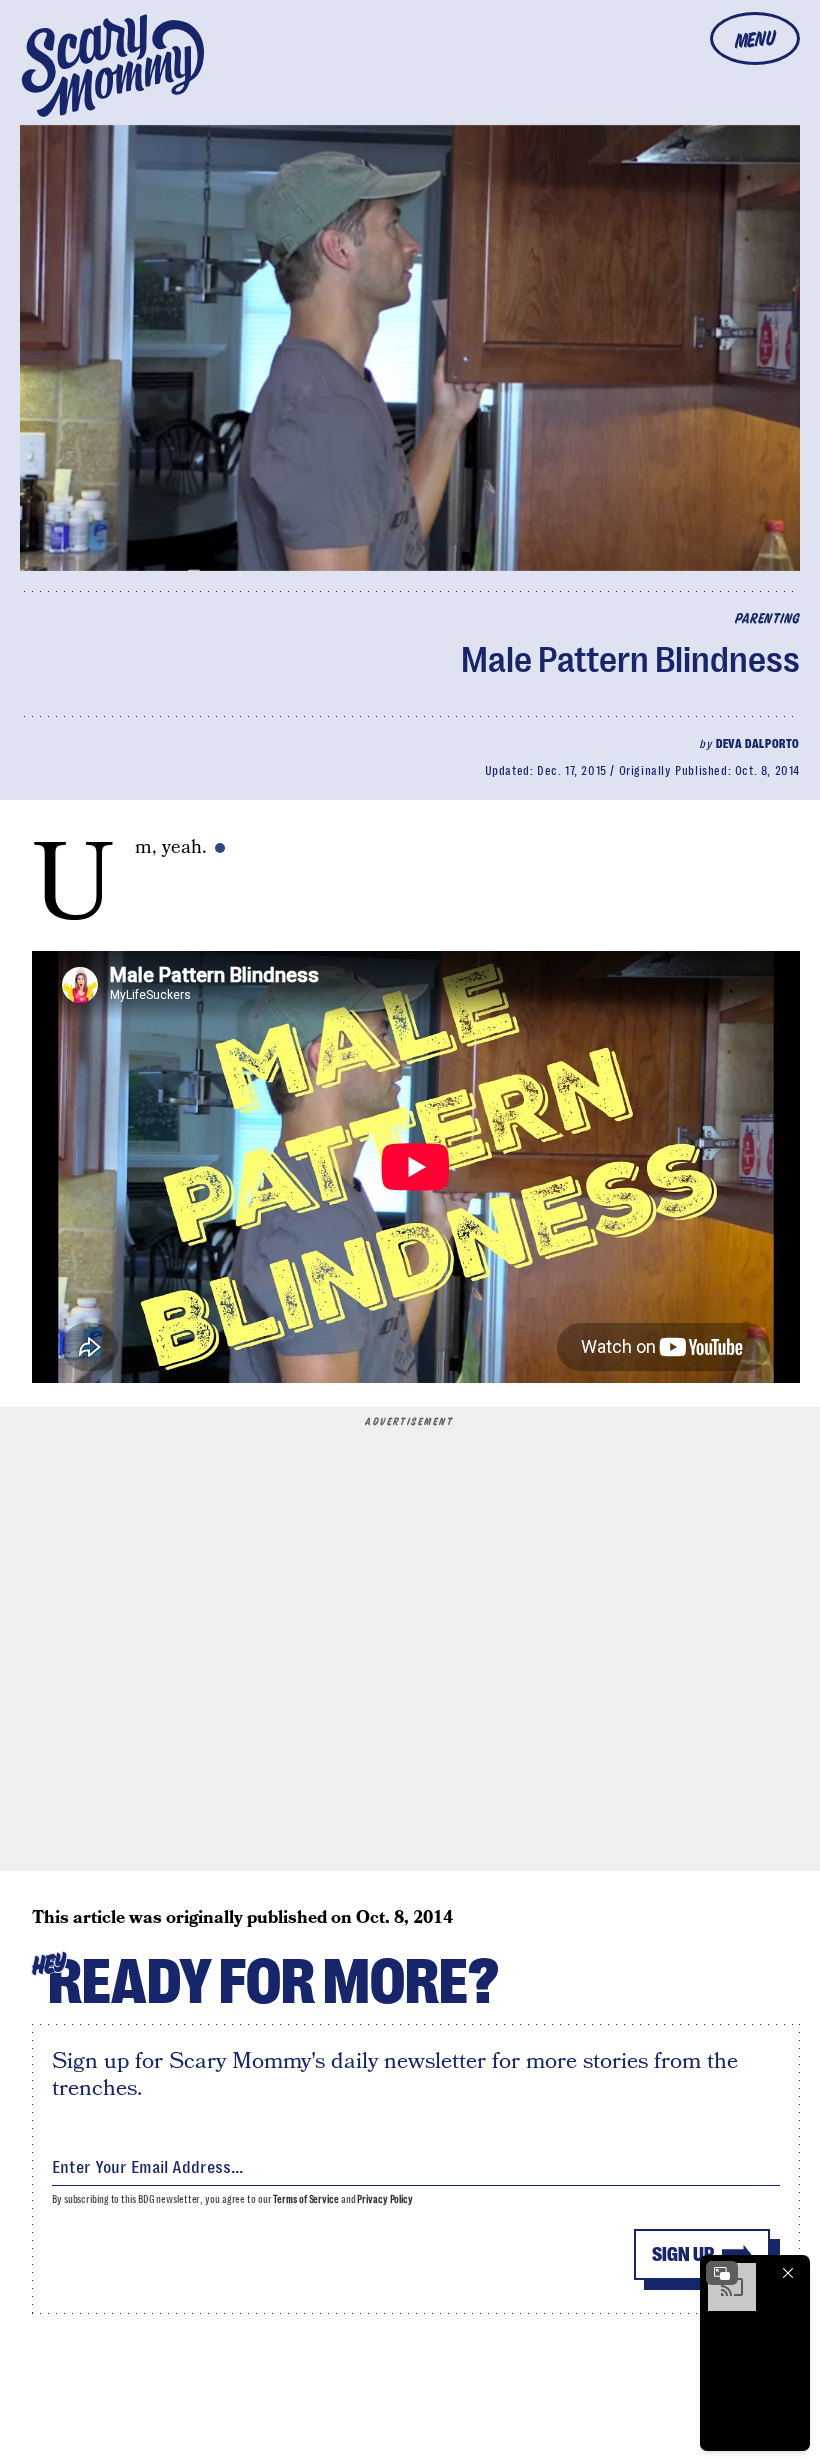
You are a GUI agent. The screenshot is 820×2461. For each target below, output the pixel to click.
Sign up (683, 2254)
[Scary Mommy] (113, 65)
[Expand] (722, 2273)
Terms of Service (305, 2199)
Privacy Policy (385, 2199)
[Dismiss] (788, 2273)
